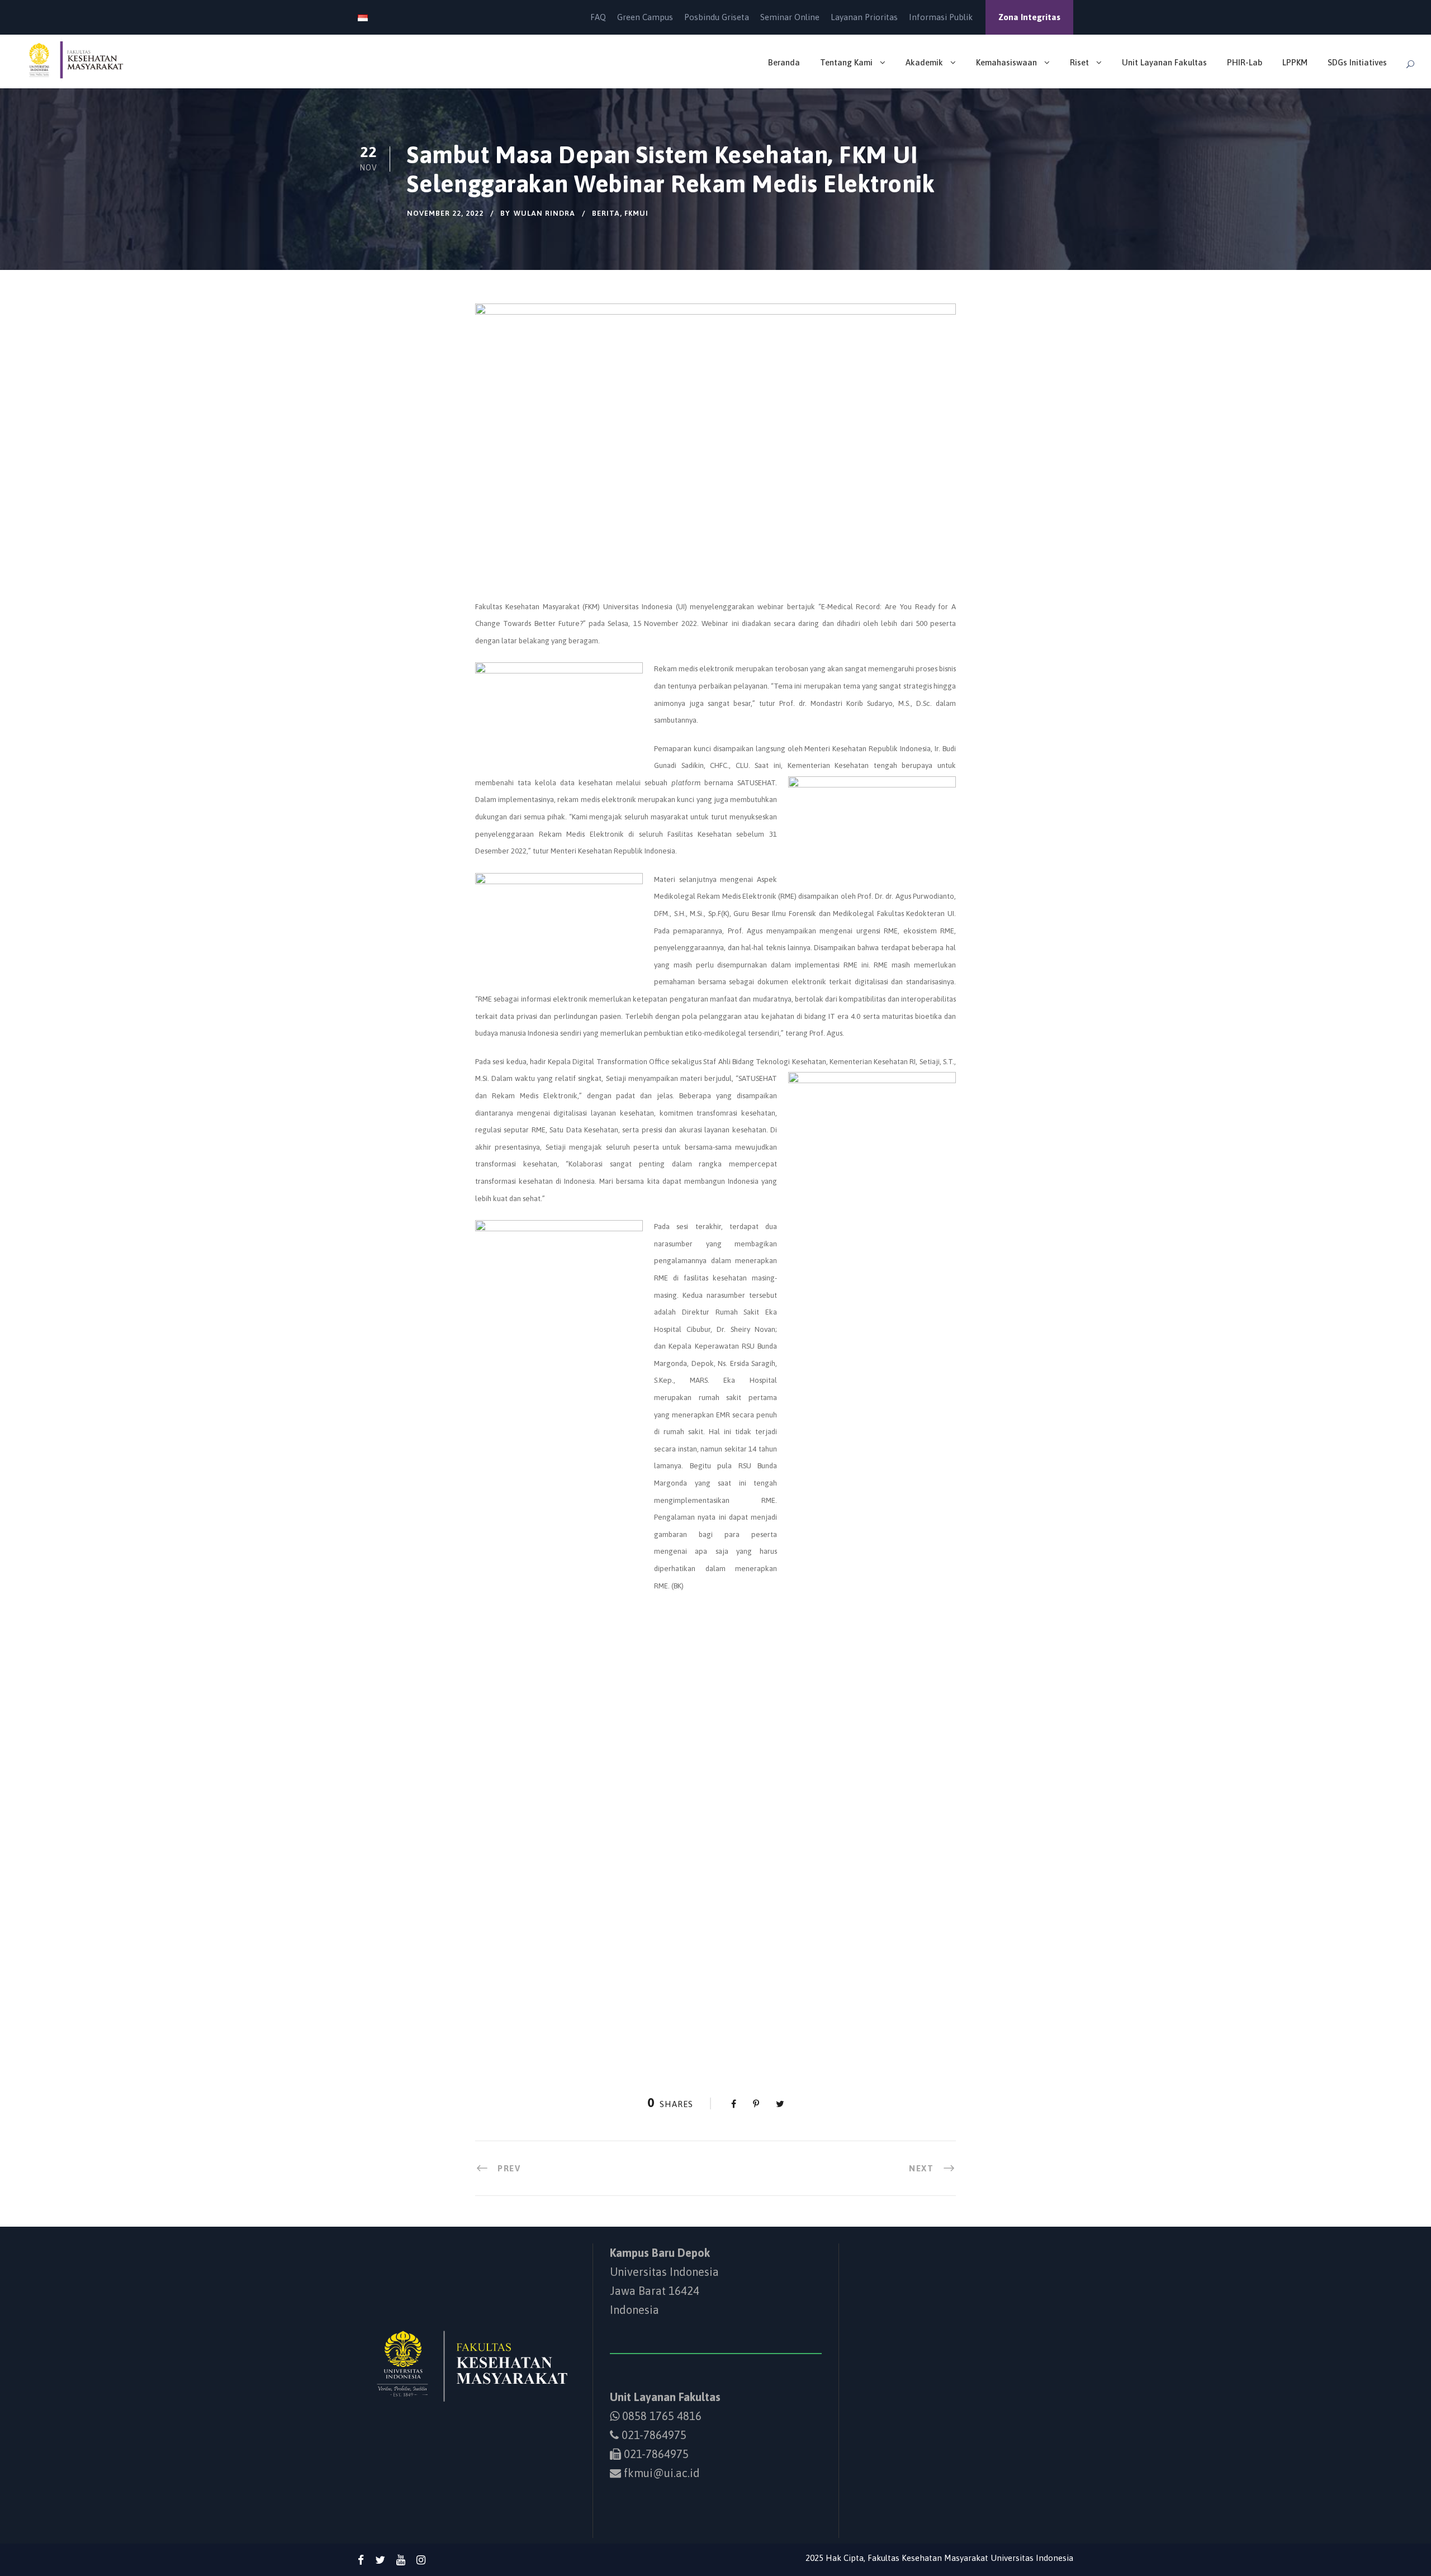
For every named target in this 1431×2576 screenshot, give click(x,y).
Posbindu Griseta (717, 17)
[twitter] (380, 2560)
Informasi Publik (941, 17)
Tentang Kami (846, 62)
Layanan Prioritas (864, 17)
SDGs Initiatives (1357, 62)
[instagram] (421, 2560)
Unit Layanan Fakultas (1164, 62)
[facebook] (361, 2560)
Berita (606, 213)
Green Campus (645, 17)
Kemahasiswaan (1006, 62)
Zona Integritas (1029, 17)
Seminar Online (790, 17)
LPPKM (1295, 62)
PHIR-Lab (1245, 62)
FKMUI (636, 213)
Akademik (924, 62)
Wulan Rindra (544, 213)
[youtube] (401, 2560)
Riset (1079, 62)
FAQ (598, 17)
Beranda (784, 62)
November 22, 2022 (445, 213)
